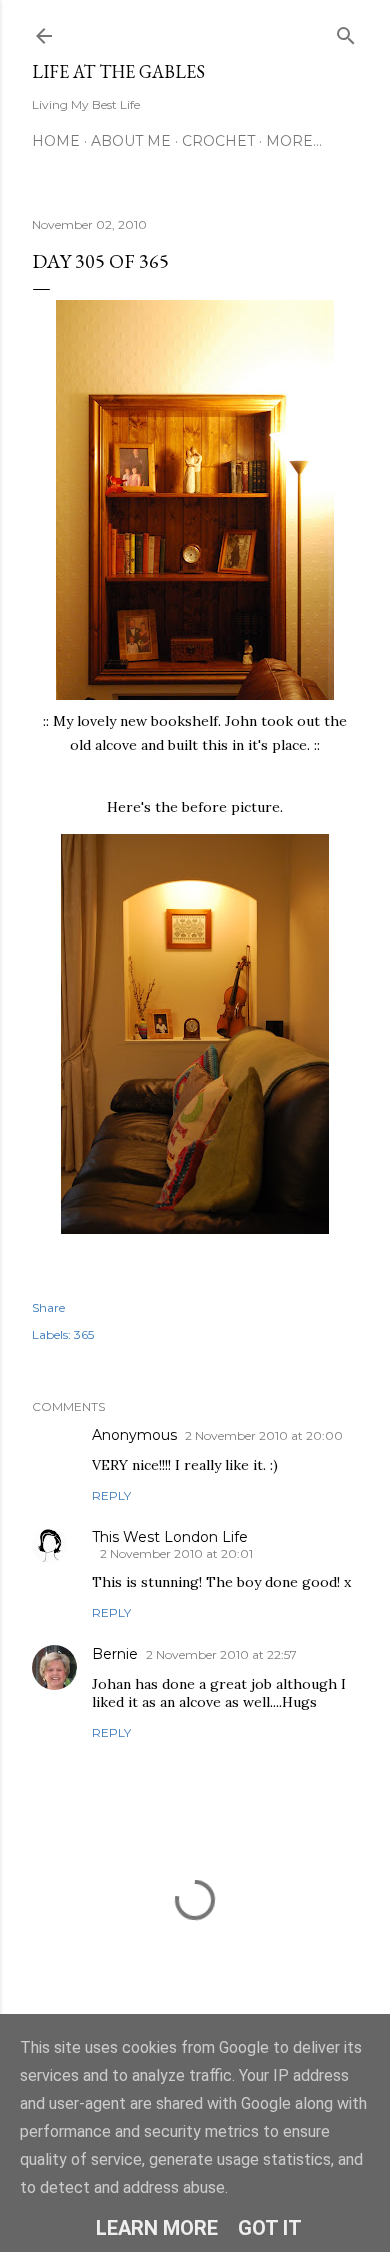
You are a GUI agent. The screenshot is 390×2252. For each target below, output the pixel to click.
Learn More (157, 2228)
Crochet (218, 141)
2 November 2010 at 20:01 (176, 1553)
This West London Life (170, 1537)
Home (56, 141)
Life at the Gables (118, 71)
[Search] (346, 31)
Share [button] (48, 1307)
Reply (111, 1495)
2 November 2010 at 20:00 (264, 1435)
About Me (131, 141)
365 (84, 1334)
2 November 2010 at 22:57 (221, 1654)
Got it (270, 2228)
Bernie (115, 1654)
